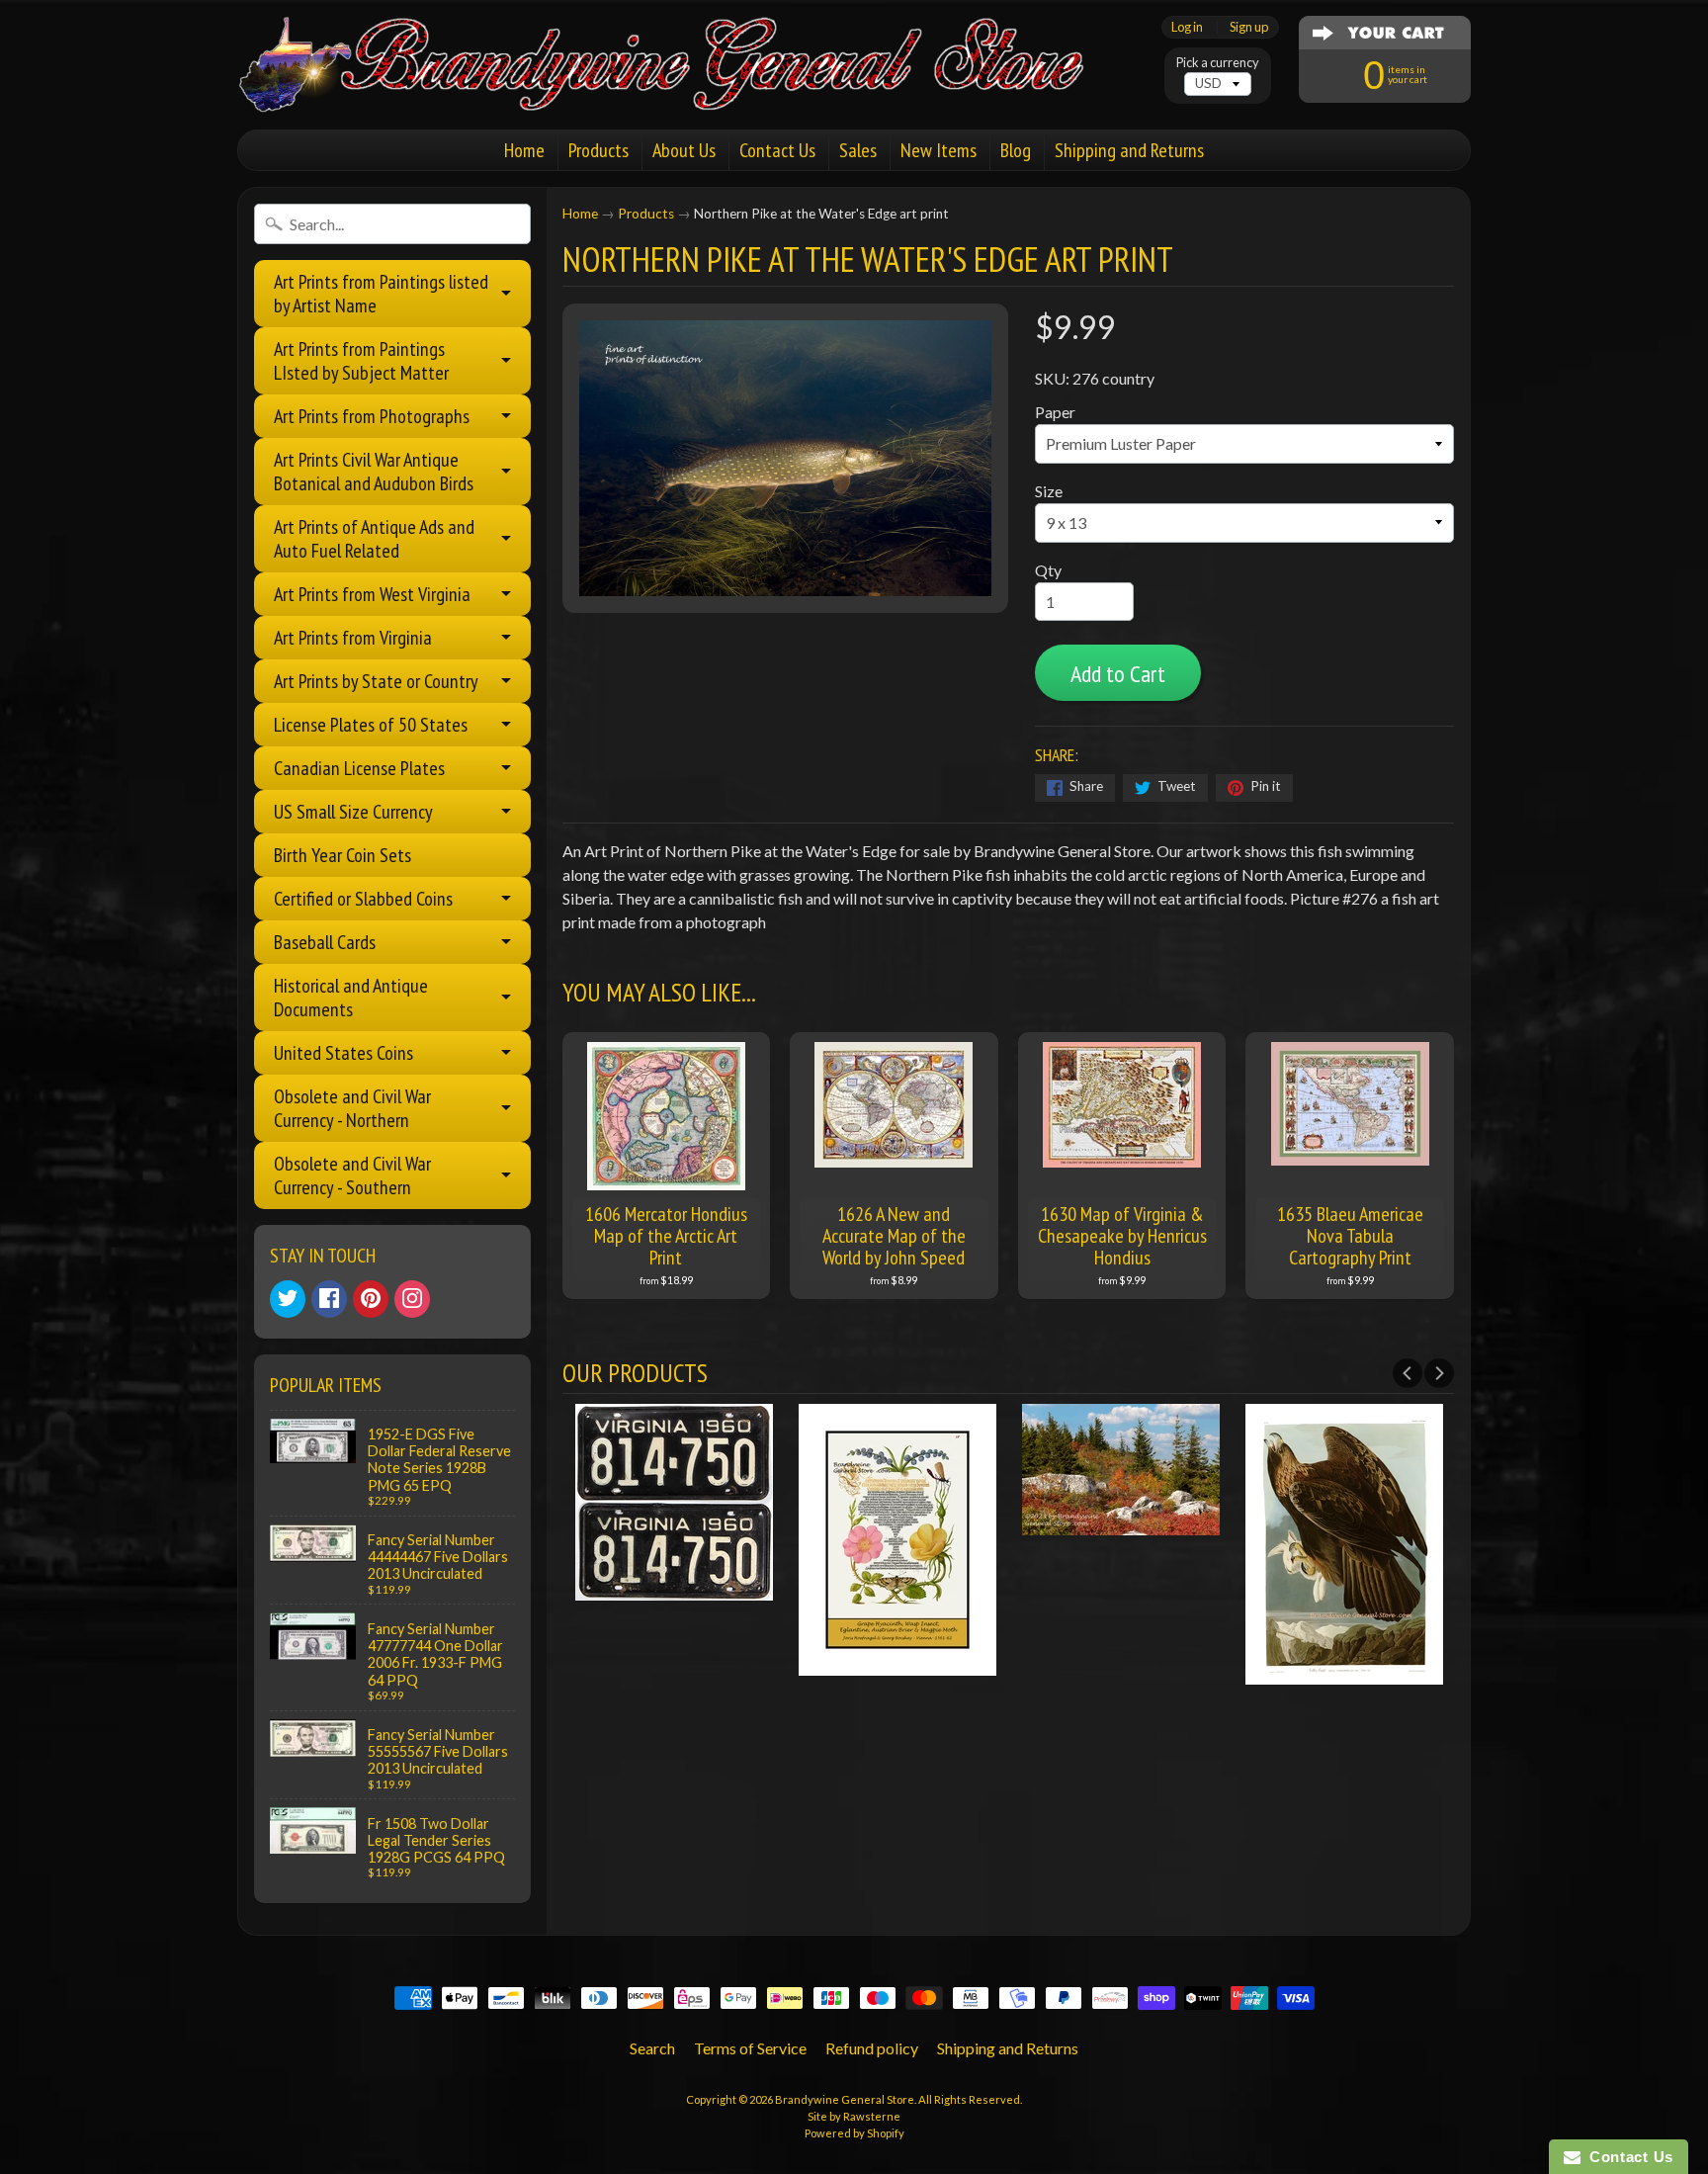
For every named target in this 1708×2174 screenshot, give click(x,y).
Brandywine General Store (845, 2099)
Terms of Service (750, 2048)
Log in (1187, 27)
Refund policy (872, 2048)
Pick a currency (1218, 63)
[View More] (674, 1588)
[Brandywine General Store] (682, 87)
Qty (1048, 570)
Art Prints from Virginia (353, 638)
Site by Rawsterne (854, 2116)
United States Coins (343, 1053)
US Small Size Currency (353, 812)
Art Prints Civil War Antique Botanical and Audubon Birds (374, 472)
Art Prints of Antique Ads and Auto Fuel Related (374, 539)
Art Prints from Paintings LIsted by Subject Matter (361, 361)
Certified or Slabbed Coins (363, 899)
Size (1049, 491)
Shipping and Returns (1129, 150)
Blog (1016, 150)
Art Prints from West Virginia (372, 594)
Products (598, 150)
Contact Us (777, 150)
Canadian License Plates (359, 768)
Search (652, 2048)
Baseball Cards (325, 942)
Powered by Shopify (854, 2133)
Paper (1055, 412)
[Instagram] (412, 1299)
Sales (858, 150)
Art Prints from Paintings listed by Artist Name (381, 294)
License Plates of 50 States (371, 725)
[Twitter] (288, 1299)
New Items (939, 150)
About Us (684, 150)
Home (524, 150)
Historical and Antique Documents (351, 998)
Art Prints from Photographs (372, 416)
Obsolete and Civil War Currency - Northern (352, 1108)
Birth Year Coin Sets (342, 855)
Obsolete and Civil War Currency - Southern (352, 1175)
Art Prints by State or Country (376, 681)
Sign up (1249, 27)
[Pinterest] (371, 1299)
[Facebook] (329, 1299)
